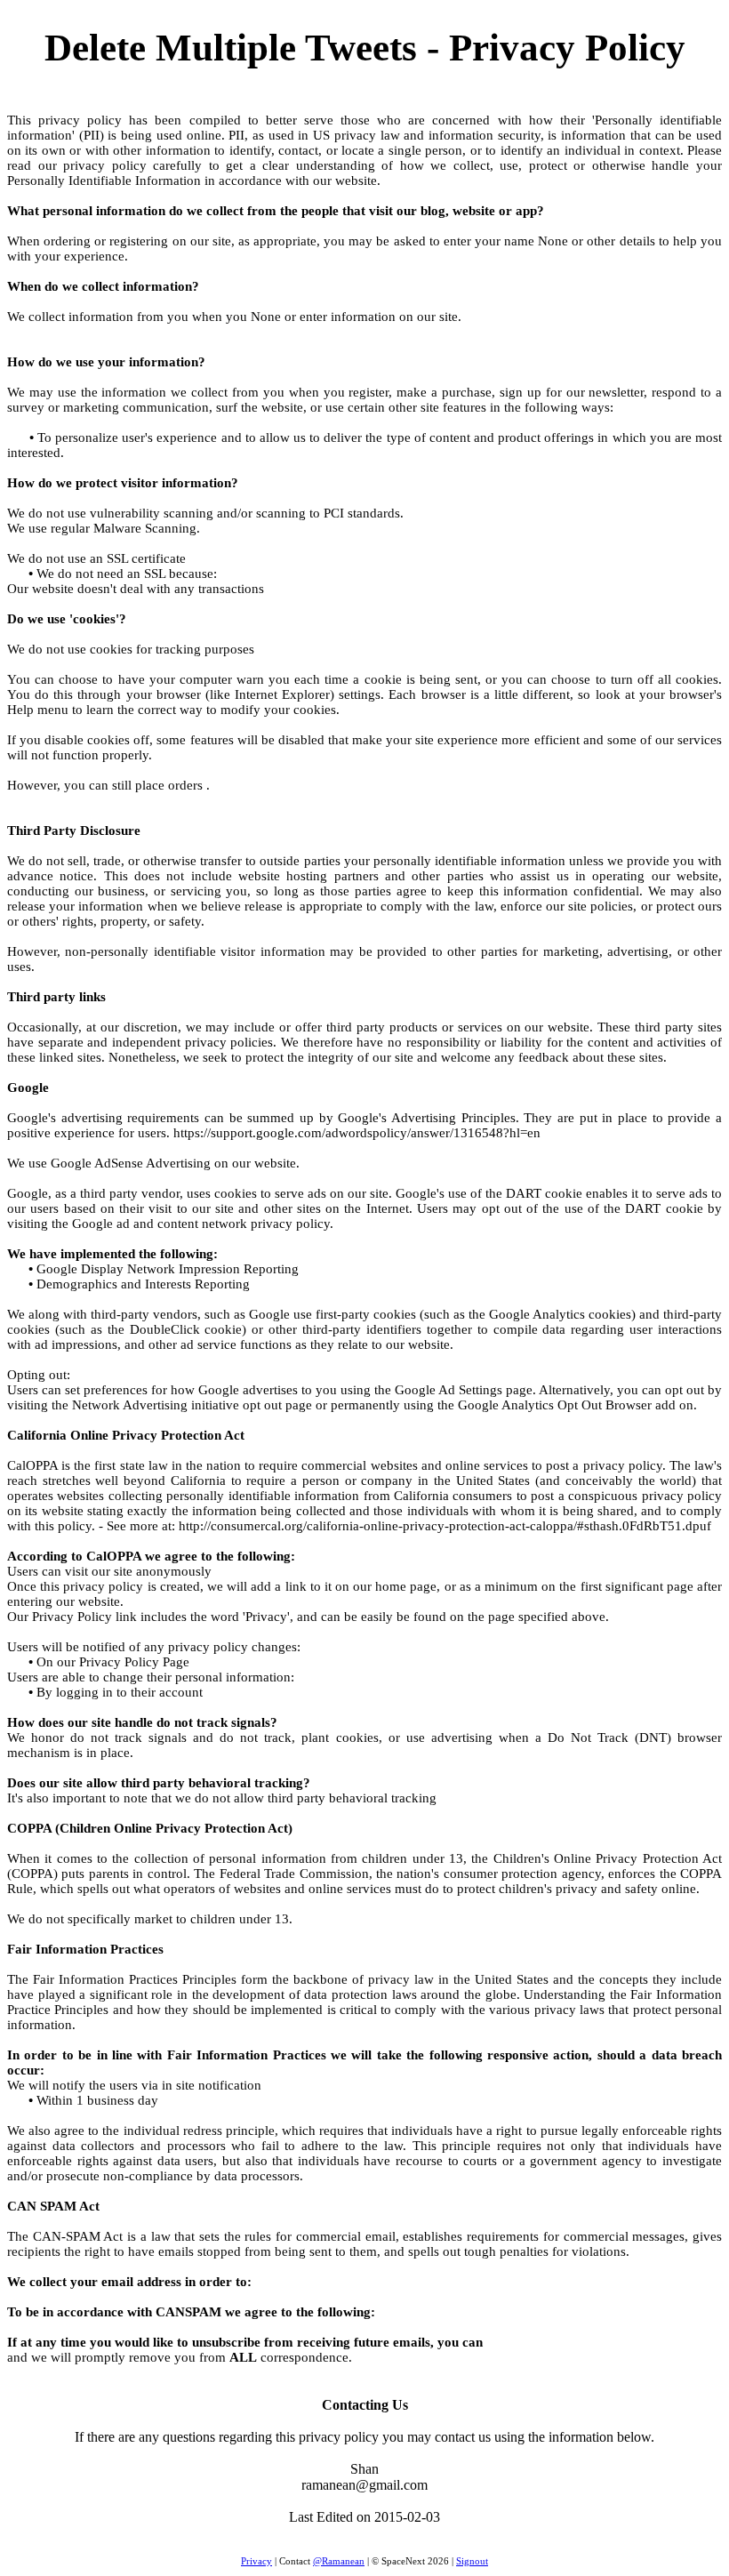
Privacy (256, 2561)
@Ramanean (339, 2561)
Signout (472, 2561)
